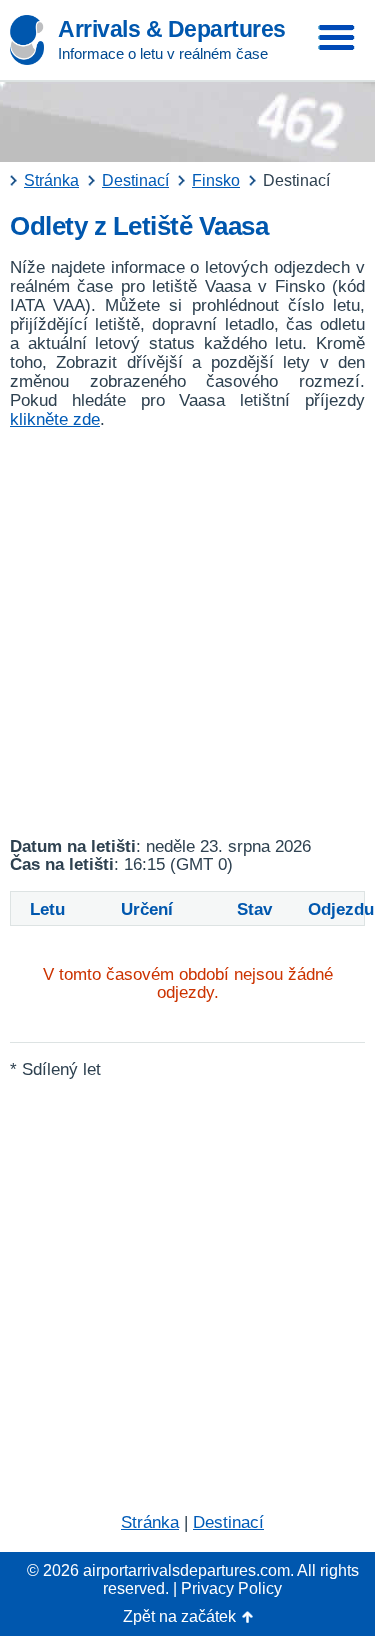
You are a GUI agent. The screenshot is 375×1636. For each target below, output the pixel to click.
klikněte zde (55, 419)
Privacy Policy (231, 1588)
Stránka (150, 1522)
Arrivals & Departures (172, 29)
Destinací (228, 1522)
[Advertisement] (187, 633)
